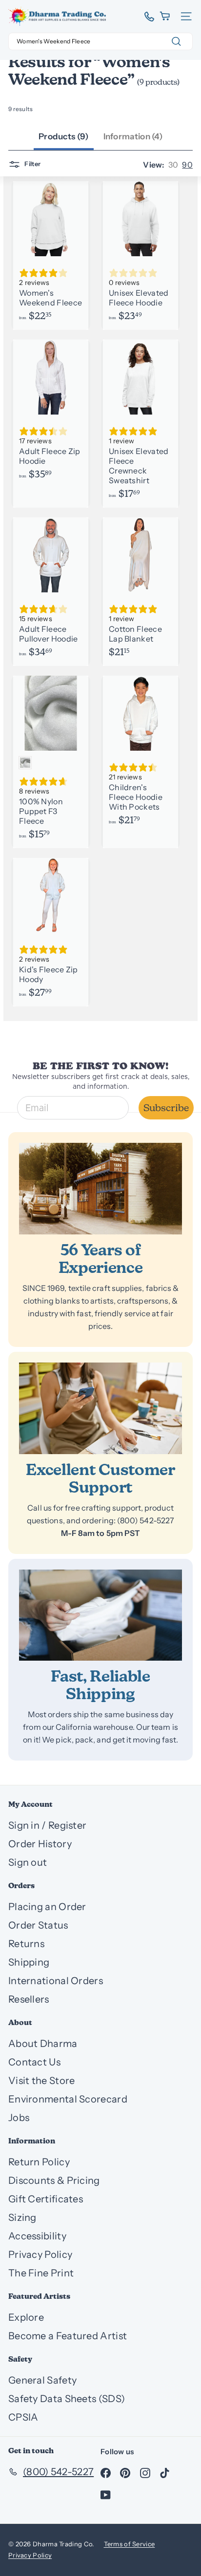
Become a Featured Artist (68, 2336)
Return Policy (39, 2162)
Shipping (29, 1962)
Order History (40, 1844)
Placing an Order (47, 1907)
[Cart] (166, 16)
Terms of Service (130, 2544)
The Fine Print (41, 2273)
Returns (26, 1944)
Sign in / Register (47, 1825)
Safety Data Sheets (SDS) (67, 2399)
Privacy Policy (40, 2254)
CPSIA (23, 2417)
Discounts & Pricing (54, 2180)
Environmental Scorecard (68, 2099)
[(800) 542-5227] (146, 17)
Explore (26, 2317)
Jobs (19, 2118)
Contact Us (34, 2062)
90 (187, 165)
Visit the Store (42, 2081)
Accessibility (37, 2236)
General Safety (42, 2380)
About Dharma (43, 2044)
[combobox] (100, 41)
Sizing (22, 2217)
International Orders (56, 1981)
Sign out (28, 1862)
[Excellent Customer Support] (100, 1408)
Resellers (29, 1999)
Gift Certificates (46, 2199)
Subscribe (166, 1108)
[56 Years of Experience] (100, 1189)
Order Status (38, 1925)
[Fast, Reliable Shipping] (100, 1615)
